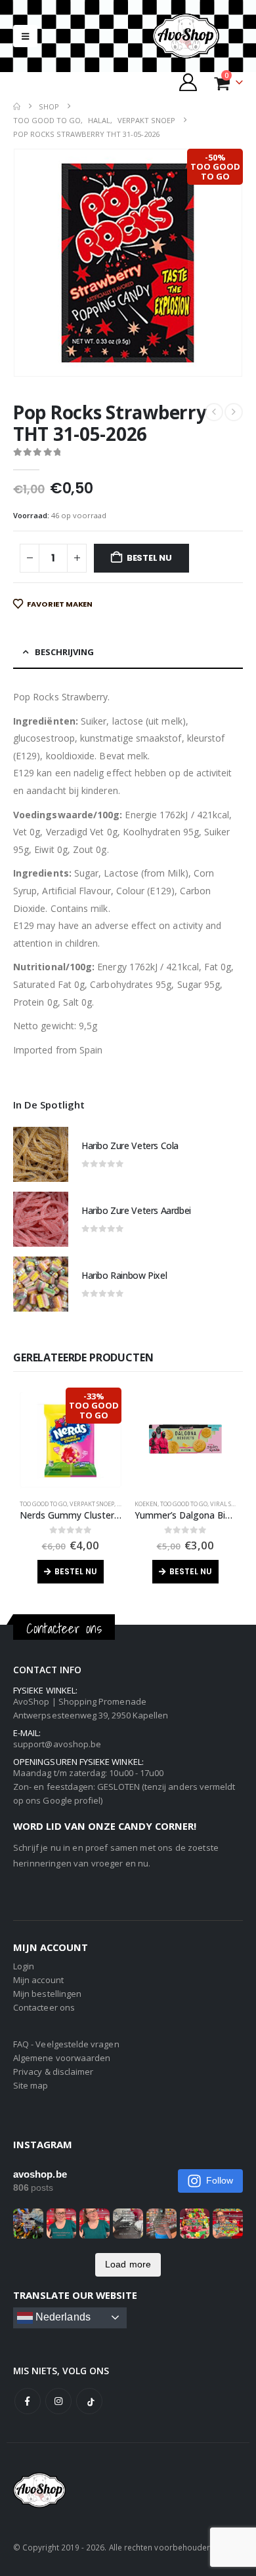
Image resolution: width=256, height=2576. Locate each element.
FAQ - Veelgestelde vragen (66, 2044)
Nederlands (62, 2317)
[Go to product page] (41, 1154)
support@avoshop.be (57, 1744)
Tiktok (89, 2401)
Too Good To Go (43, 1504)
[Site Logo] (197, 36)
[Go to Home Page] (17, 106)
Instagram (58, 2401)
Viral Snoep (228, 1504)
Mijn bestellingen (47, 1994)
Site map (31, 2085)
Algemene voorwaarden (62, 2058)
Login (24, 1966)
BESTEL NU (149, 558)
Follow (220, 2180)
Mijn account (38, 1980)
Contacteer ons (44, 2007)
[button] (25, 36)
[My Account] (188, 82)
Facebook (28, 2401)
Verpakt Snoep (92, 1504)
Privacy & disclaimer (53, 2072)
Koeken (146, 1504)
